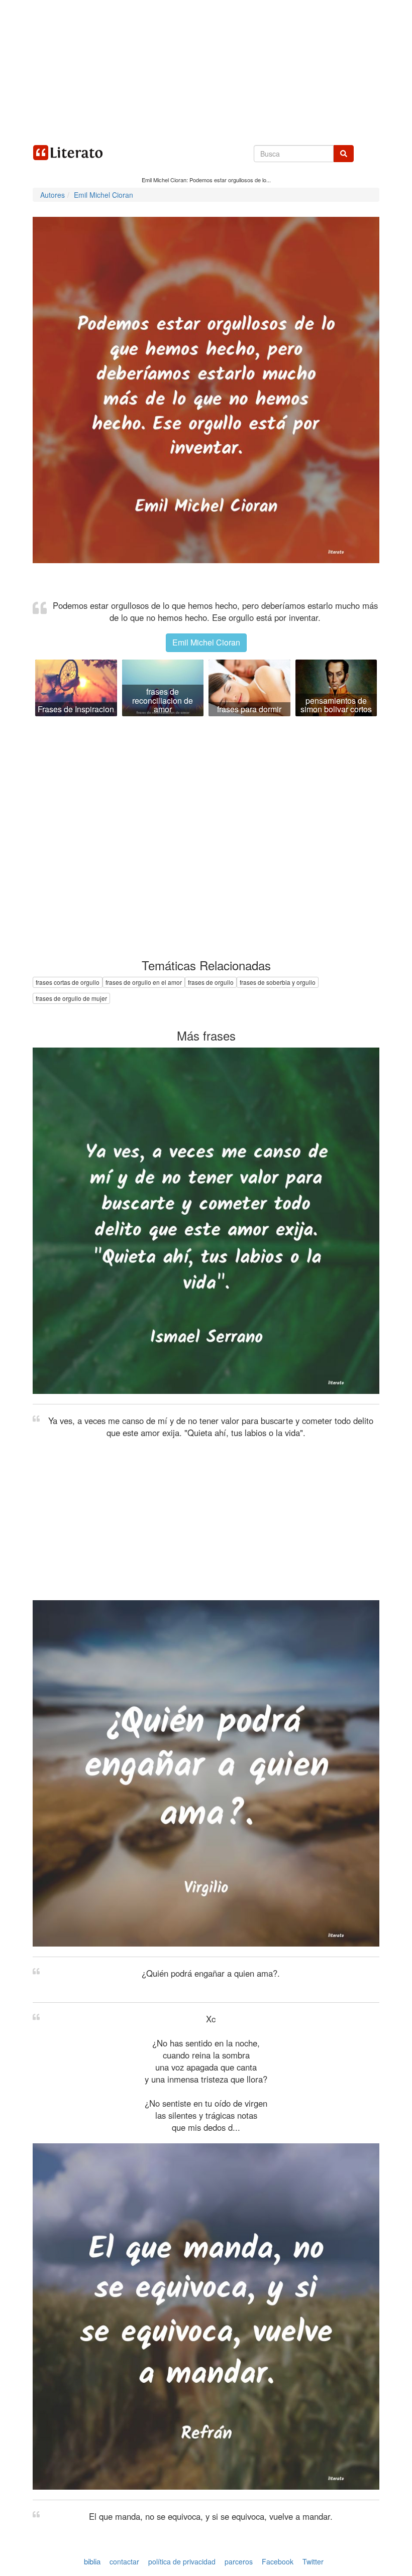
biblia (92, 2561)
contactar (124, 2561)
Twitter (313, 2561)
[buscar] (344, 154)
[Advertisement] (206, 70)
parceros (239, 2561)
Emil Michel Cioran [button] (206, 642)
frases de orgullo (211, 982)
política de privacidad (182, 2561)
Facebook (278, 2561)
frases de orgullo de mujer (71, 998)
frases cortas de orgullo (68, 982)
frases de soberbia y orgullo (278, 982)
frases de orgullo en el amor (144, 982)
